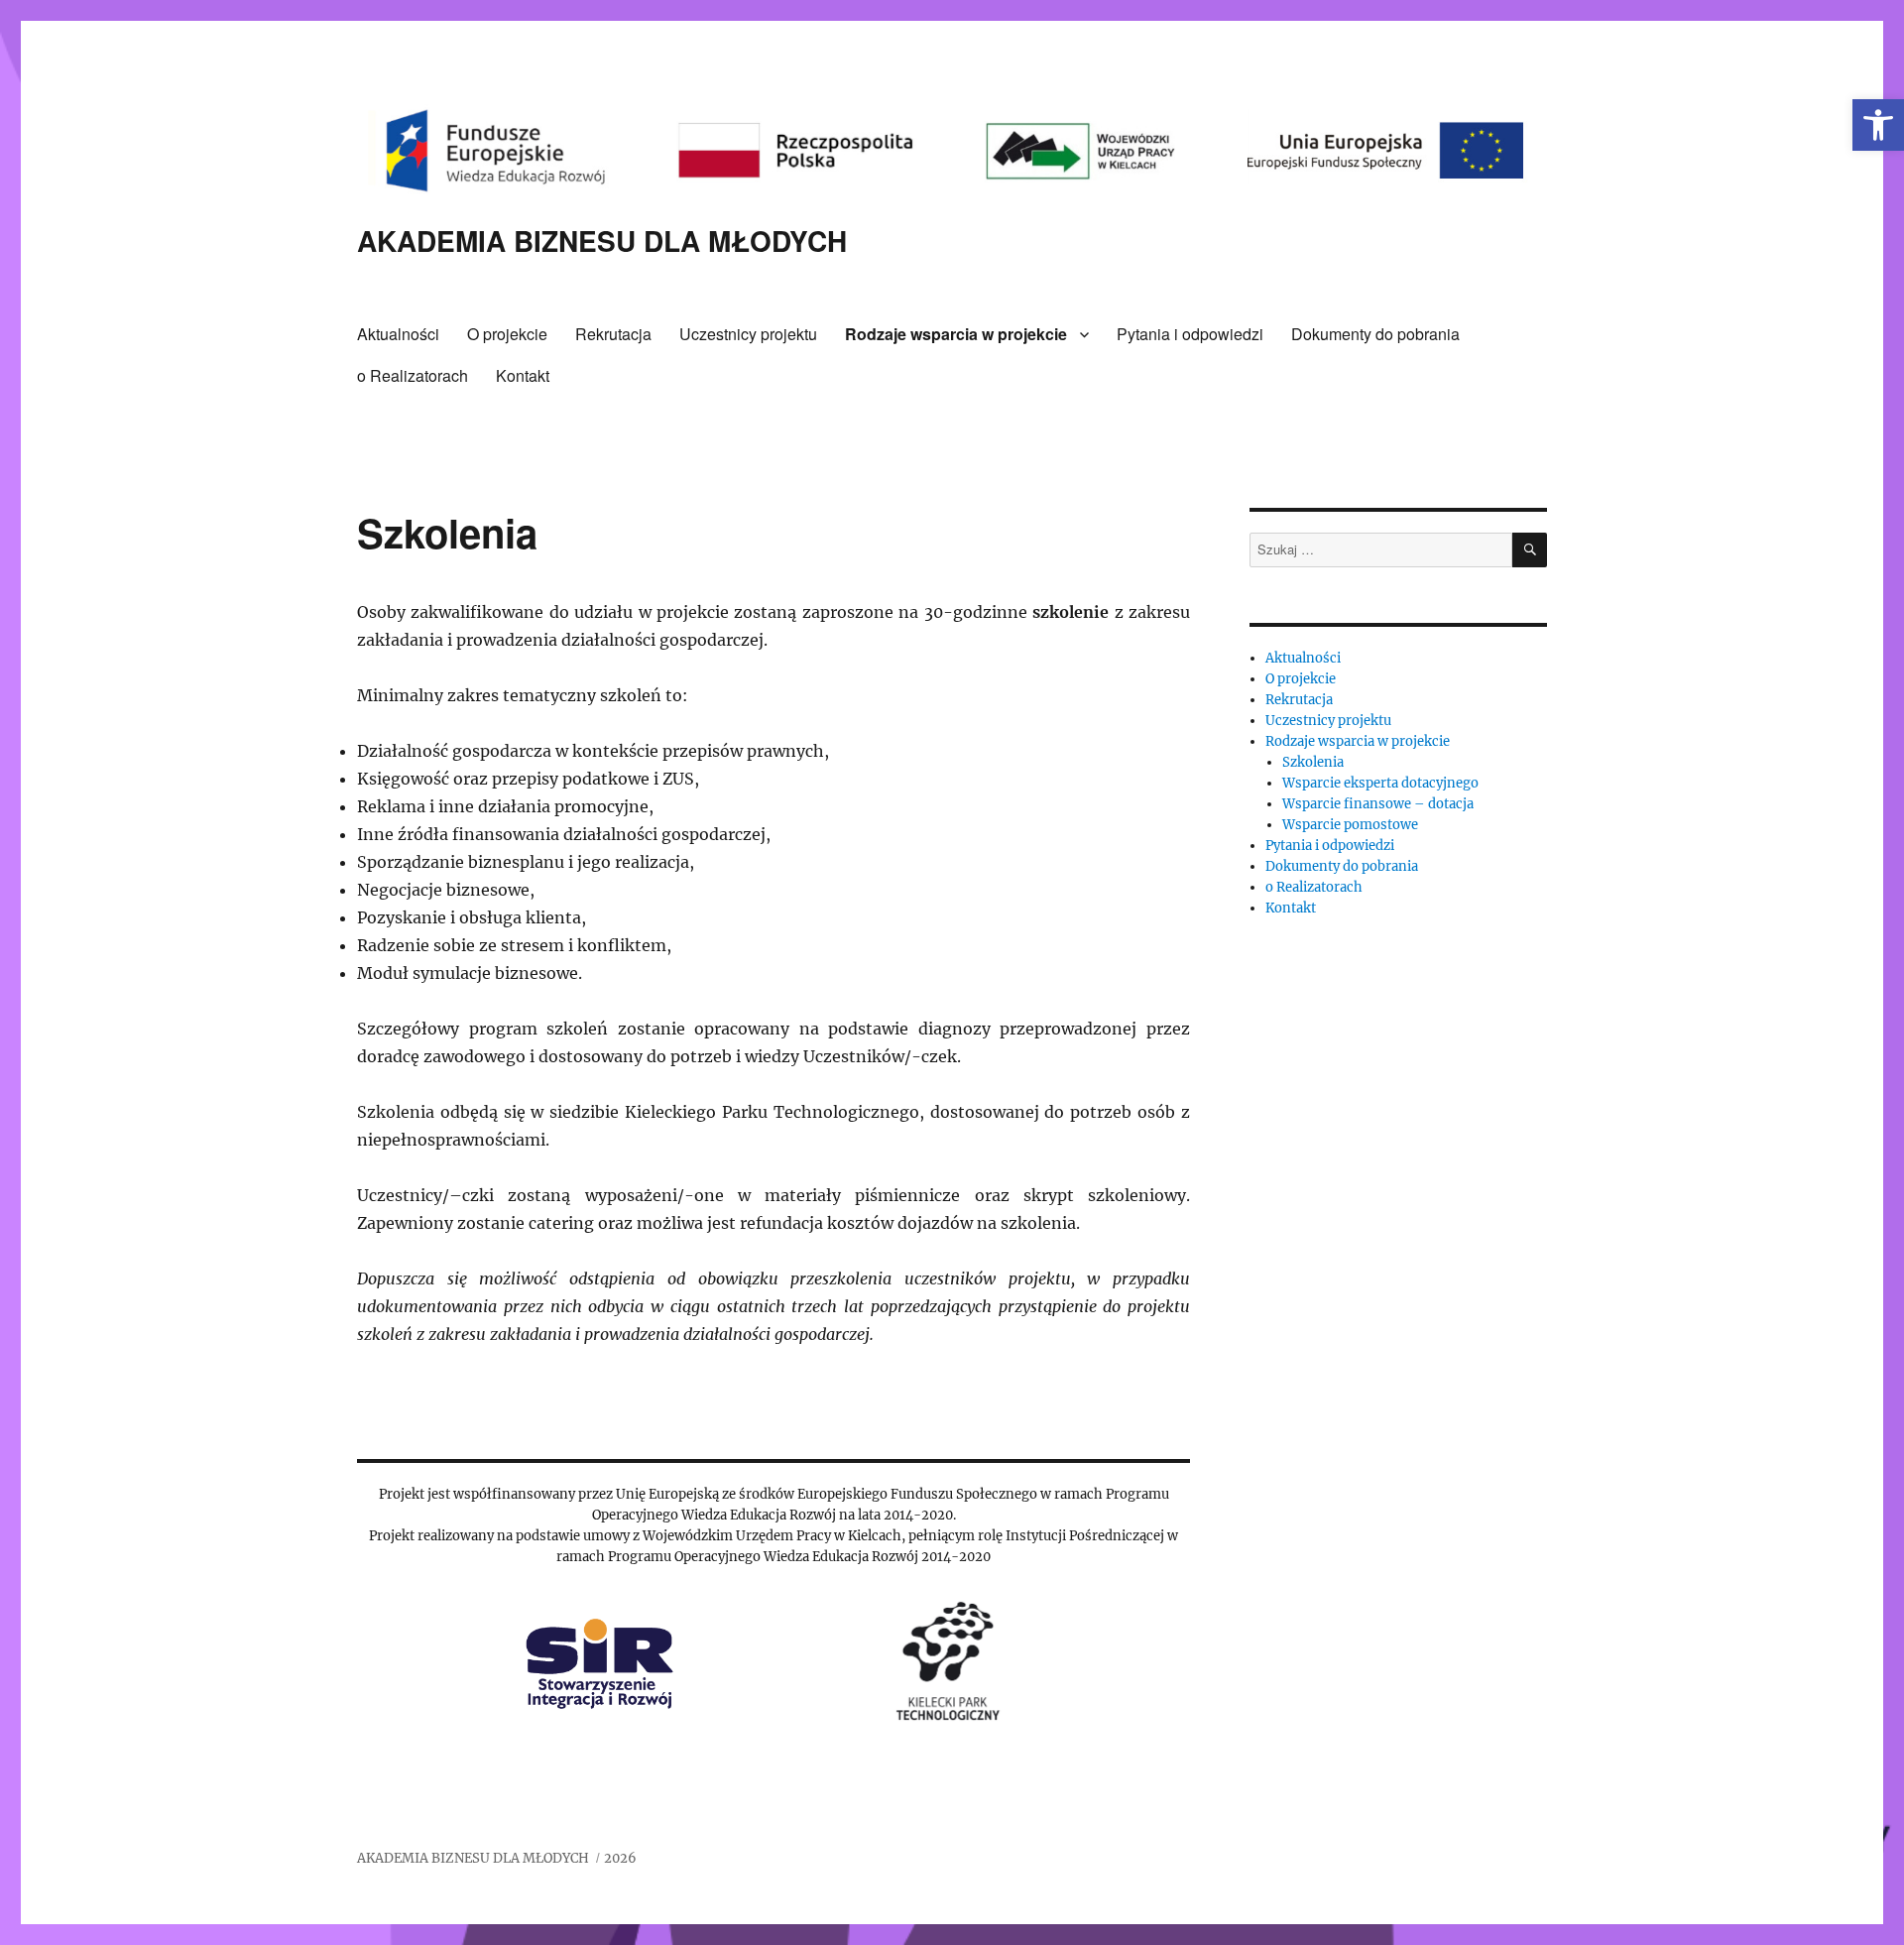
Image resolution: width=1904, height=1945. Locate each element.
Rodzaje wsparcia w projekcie (956, 334)
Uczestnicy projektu (748, 334)
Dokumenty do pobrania (1375, 334)
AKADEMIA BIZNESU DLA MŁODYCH (602, 241)
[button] (1878, 125)
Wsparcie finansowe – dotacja (1378, 804)
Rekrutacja (613, 334)
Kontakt (523, 375)
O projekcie (507, 334)
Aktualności (398, 334)
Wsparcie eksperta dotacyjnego (1380, 783)
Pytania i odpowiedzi (1190, 334)
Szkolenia (1313, 762)
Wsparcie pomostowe (1350, 825)
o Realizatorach (413, 375)
